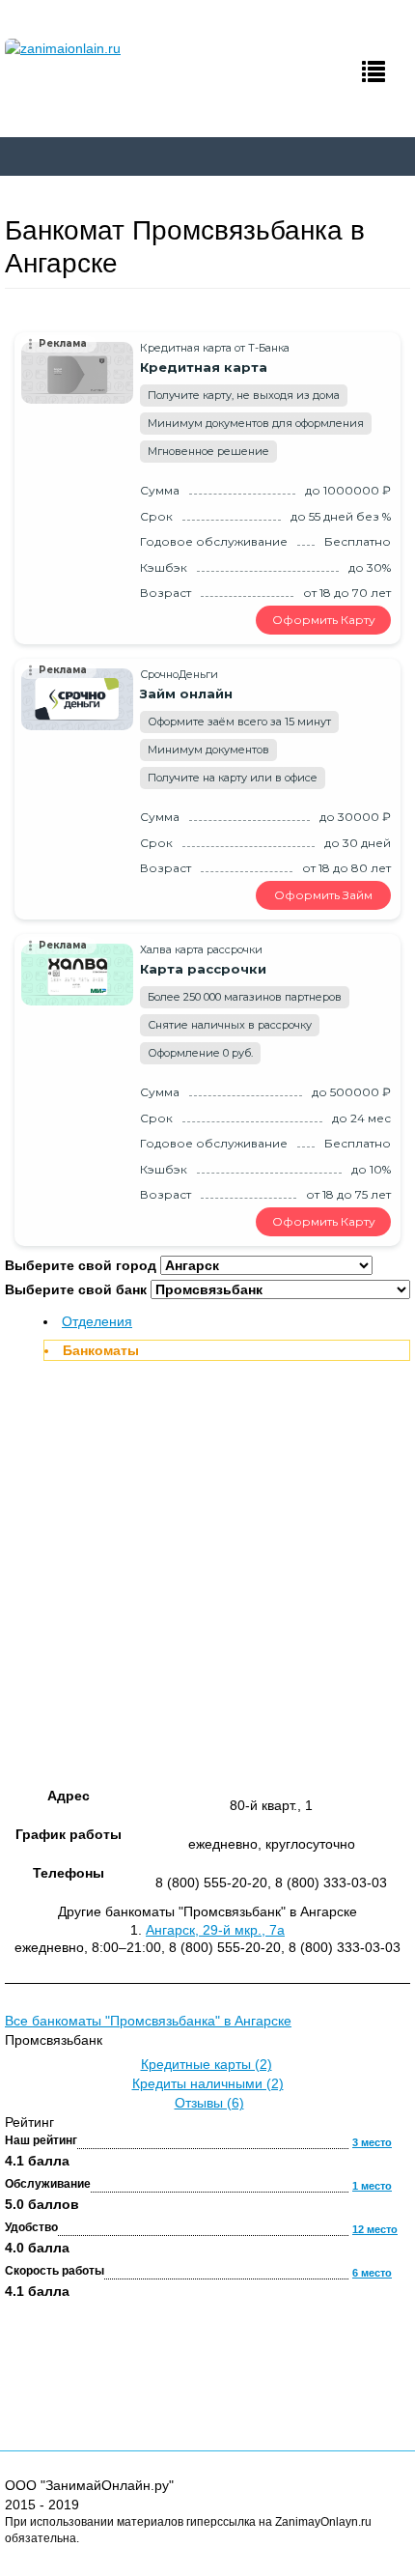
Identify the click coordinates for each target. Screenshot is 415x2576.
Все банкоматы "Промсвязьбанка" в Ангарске (148, 2021)
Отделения (97, 1321)
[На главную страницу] (104, 48)
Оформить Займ (323, 895)
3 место (372, 2142)
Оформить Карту (324, 620)
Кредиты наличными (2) (208, 2083)
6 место (372, 2273)
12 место (375, 2229)
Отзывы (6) (209, 2103)
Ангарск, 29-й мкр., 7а (215, 1930)
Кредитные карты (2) (207, 2064)
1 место (372, 2186)
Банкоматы (101, 1350)
